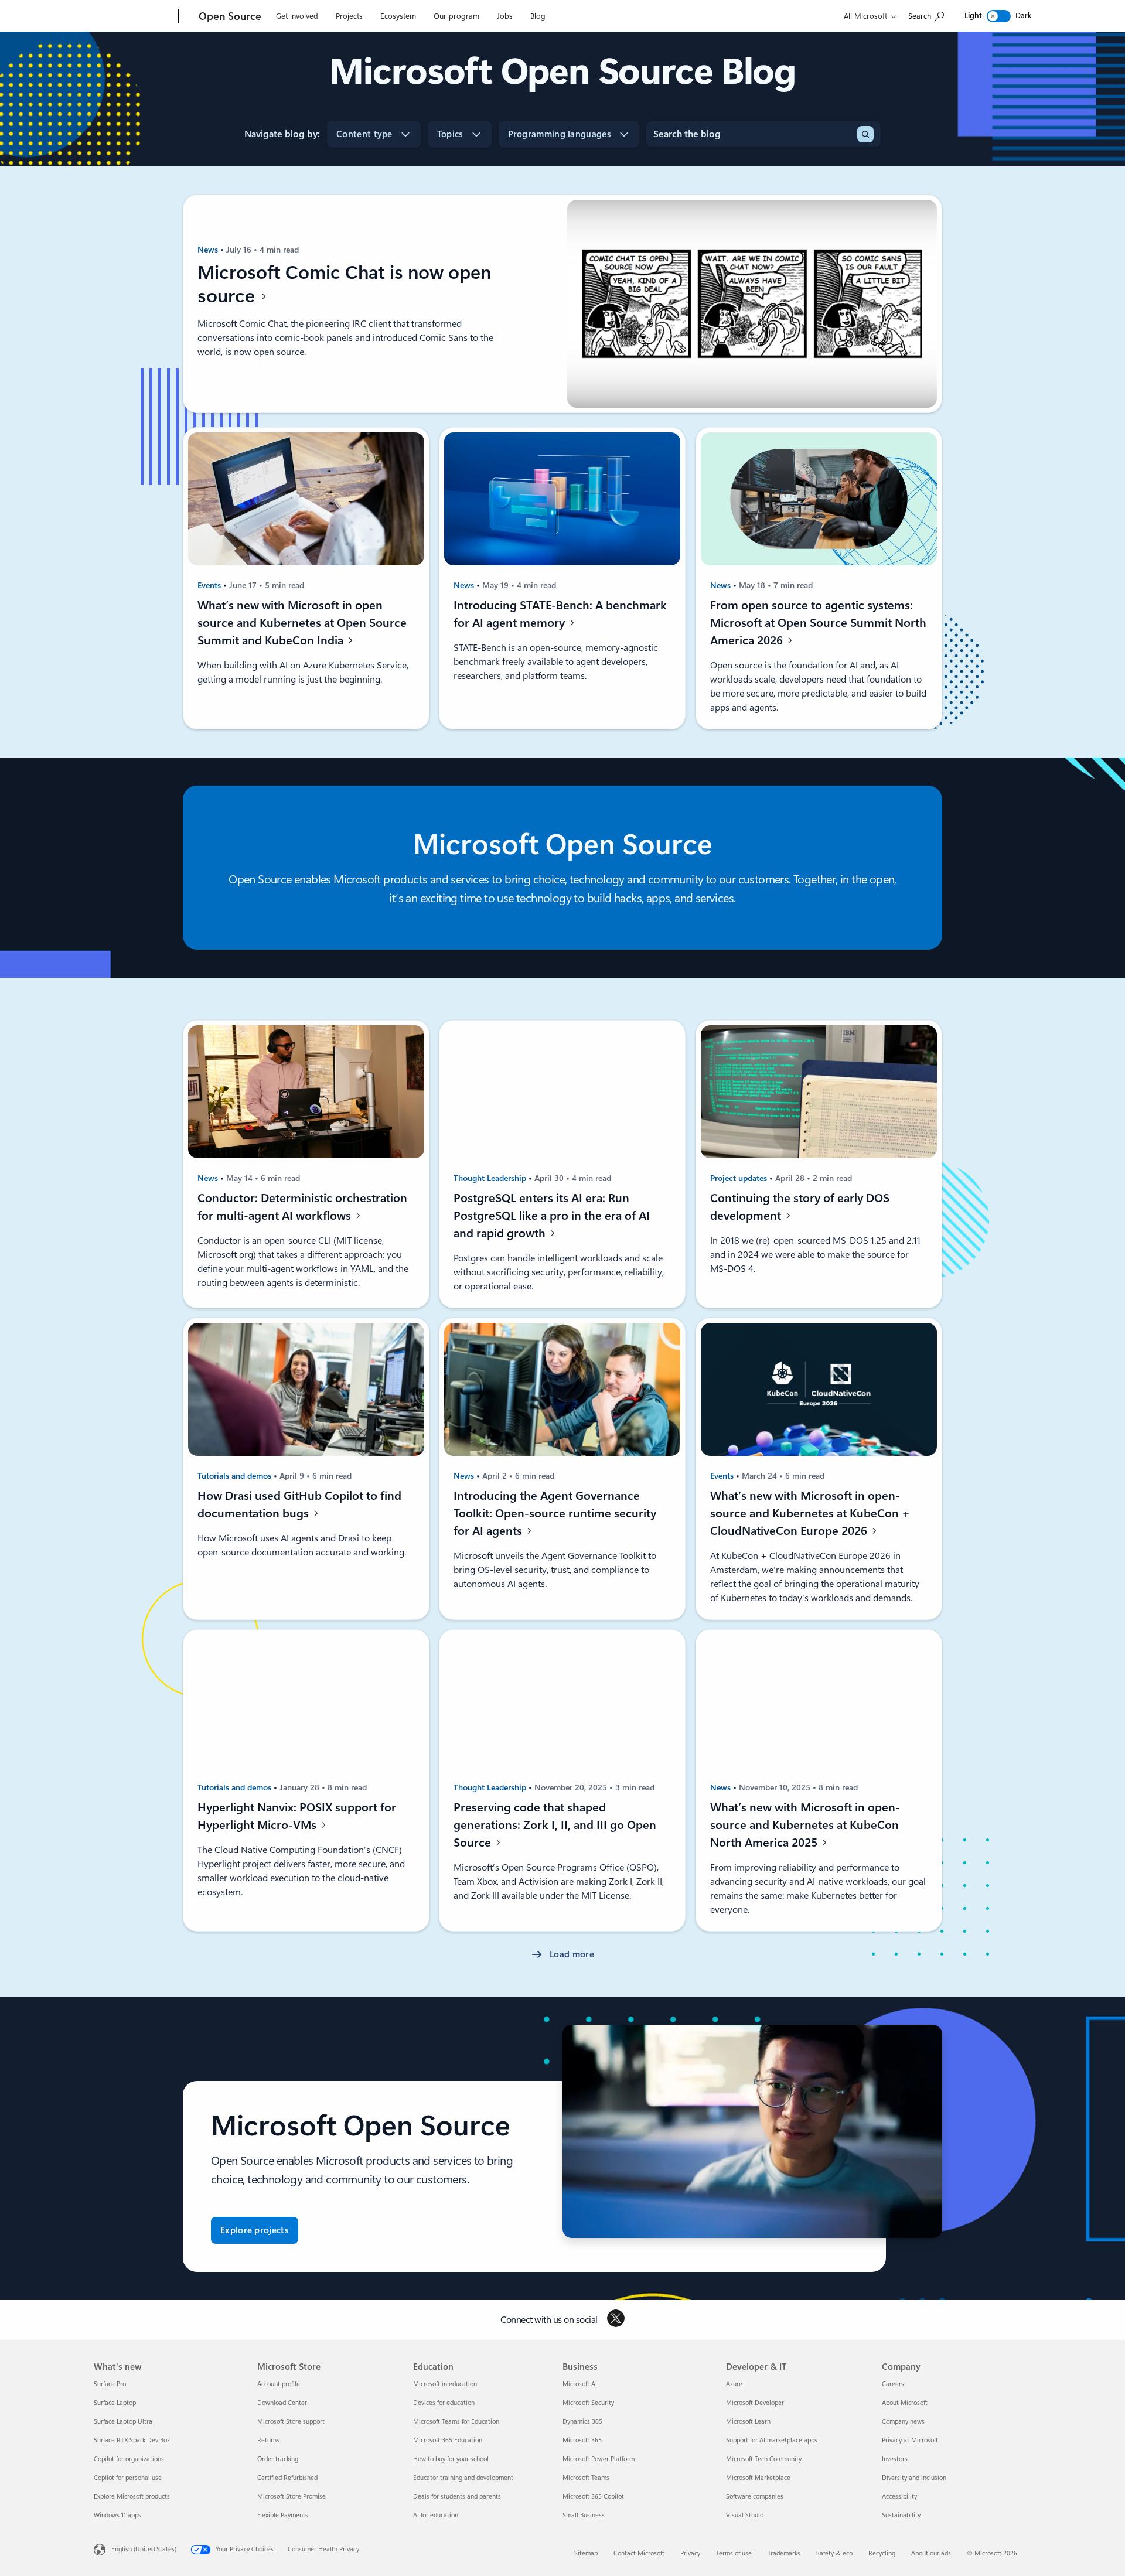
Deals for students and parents (457, 2497)
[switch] (999, 16)
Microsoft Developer (755, 2403)
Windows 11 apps (117, 2515)
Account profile (279, 2384)
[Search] (865, 134)
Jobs (505, 16)
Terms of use (734, 2553)
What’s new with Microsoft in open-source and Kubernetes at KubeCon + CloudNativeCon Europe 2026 (810, 1513)
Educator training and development (463, 2478)
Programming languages (560, 134)
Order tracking (278, 2459)
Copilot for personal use (128, 2478)
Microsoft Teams (586, 2478)
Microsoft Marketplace (758, 2478)
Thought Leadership (491, 1178)
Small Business (584, 2515)
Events (210, 585)
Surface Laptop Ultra (123, 2422)
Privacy (690, 2553)
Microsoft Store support (291, 2422)
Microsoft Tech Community (764, 2459)
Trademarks (784, 2553)
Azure (734, 2384)
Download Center (282, 2403)
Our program (456, 16)
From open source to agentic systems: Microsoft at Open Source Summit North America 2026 (818, 623)
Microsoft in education (445, 2384)
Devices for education (444, 2403)
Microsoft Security (588, 2403)
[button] (562, 1955)
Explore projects (255, 2230)
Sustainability (901, 2515)
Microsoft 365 (582, 2440)
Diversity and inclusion (914, 2478)
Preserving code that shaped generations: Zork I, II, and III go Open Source (555, 1825)
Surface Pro (110, 2384)
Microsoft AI (580, 2384)
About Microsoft (905, 2403)
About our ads (931, 2553)
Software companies (755, 2497)
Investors (895, 2459)
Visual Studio (745, 2515)
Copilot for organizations (129, 2459)
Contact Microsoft (639, 2553)
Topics (450, 134)
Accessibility (899, 2497)
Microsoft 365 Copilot (593, 2497)
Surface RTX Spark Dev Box (132, 2440)
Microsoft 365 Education (448, 2440)
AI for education (436, 2515)
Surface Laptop (115, 2403)
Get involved (297, 16)
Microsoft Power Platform (599, 2459)
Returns (268, 2440)
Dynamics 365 (582, 2422)
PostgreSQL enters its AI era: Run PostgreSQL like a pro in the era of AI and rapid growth (552, 1216)
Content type (364, 134)
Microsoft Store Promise (292, 2497)
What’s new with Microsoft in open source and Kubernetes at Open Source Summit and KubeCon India (302, 623)
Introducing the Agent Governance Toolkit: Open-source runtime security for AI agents (555, 1513)
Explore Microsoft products (132, 2497)
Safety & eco (834, 2553)
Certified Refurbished (287, 2478)
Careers (893, 2384)
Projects (349, 16)
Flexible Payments (283, 2515)
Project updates (740, 1178)
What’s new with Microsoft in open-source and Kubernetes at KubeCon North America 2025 (805, 1825)
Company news (903, 2422)
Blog (538, 16)
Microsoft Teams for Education (456, 2422)
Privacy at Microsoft (910, 2440)
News (209, 250)
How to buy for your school (451, 2459)
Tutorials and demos (236, 1476)
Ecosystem (398, 16)
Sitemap (586, 2553)
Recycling (882, 2553)
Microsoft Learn (748, 2422)
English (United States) (144, 2549)
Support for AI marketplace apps (772, 2440)
